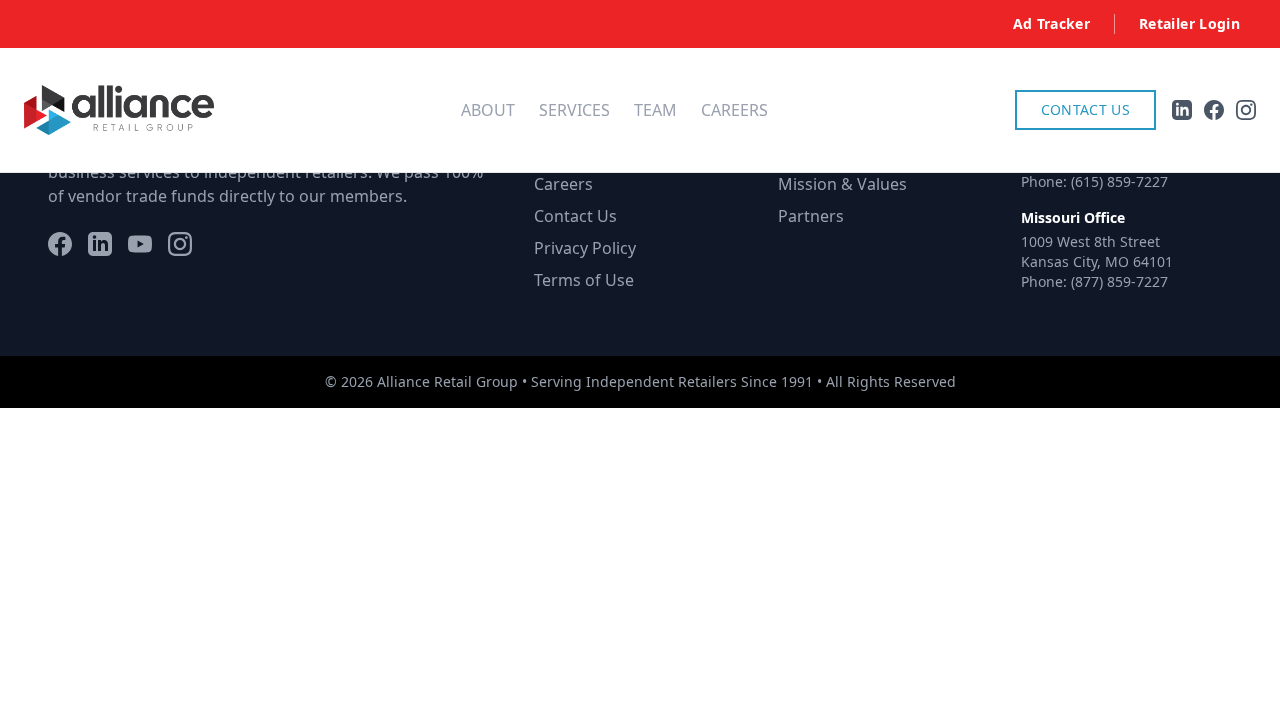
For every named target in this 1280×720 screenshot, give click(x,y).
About (488, 110)
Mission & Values (842, 184)
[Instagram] (180, 244)
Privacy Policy (585, 248)
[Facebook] (60, 244)
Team (655, 110)
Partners (811, 216)
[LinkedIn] (100, 244)
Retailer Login (1189, 23)
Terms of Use (584, 280)
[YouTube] (140, 244)
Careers (734, 110)
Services (574, 110)
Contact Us (1086, 109)
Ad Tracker (1052, 23)
